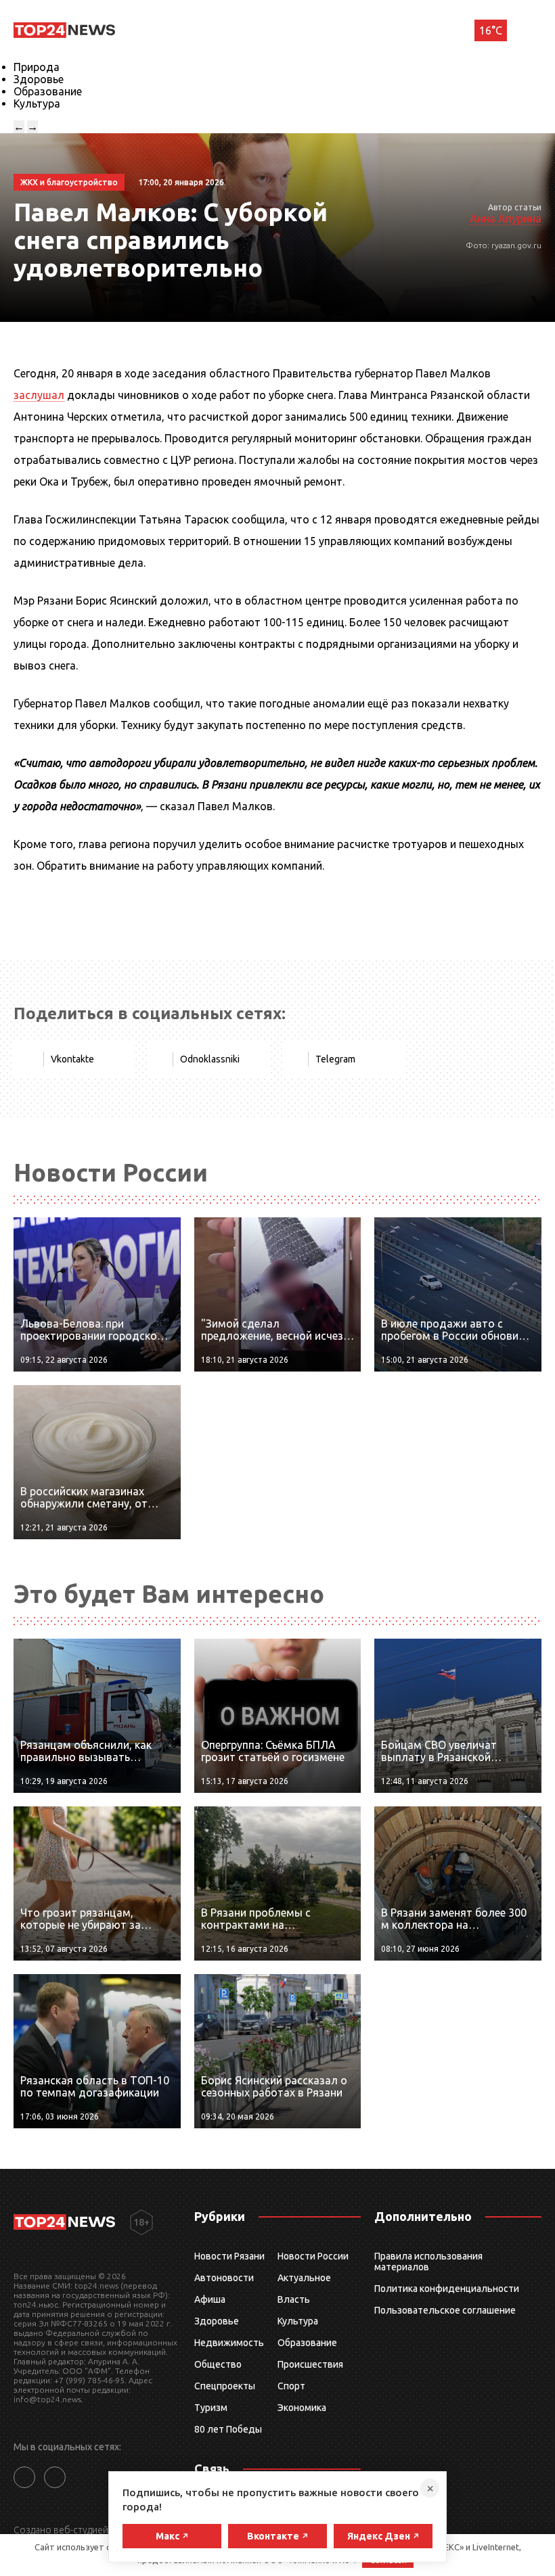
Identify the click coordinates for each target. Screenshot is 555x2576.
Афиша (210, 2299)
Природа (37, 67)
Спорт (291, 2386)
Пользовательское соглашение (445, 2310)
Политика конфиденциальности (447, 2289)
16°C (491, 30)
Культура (37, 103)
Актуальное (304, 2278)
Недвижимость (229, 2343)
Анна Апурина (506, 218)
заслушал (39, 395)
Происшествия (310, 2364)
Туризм (211, 2408)
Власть (294, 2299)
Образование (48, 91)
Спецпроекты (225, 2386)
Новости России (313, 2256)
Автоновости (224, 2278)
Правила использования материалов (428, 2262)
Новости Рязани (229, 2256)
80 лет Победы (228, 2429)
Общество (218, 2364)
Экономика (302, 2408)
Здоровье (39, 79)
